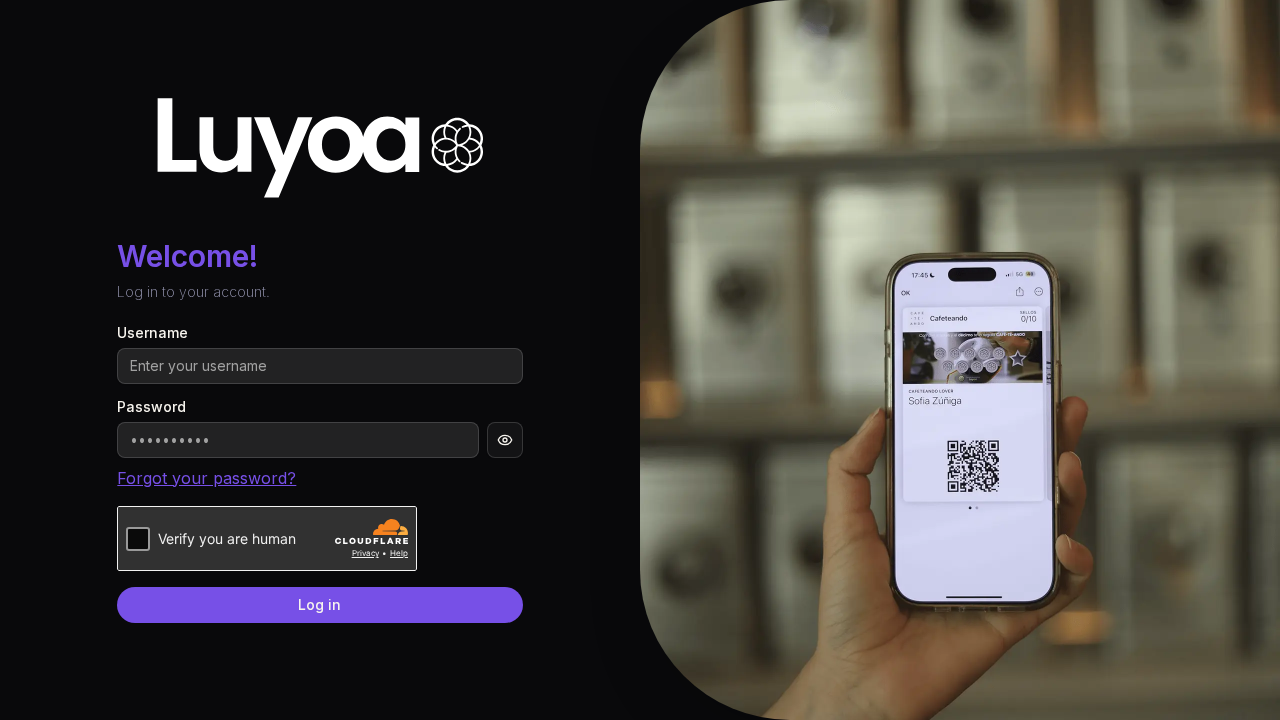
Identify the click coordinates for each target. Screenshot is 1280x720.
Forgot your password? (206, 478)
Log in (319, 604)
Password (151, 407)
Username (152, 333)
